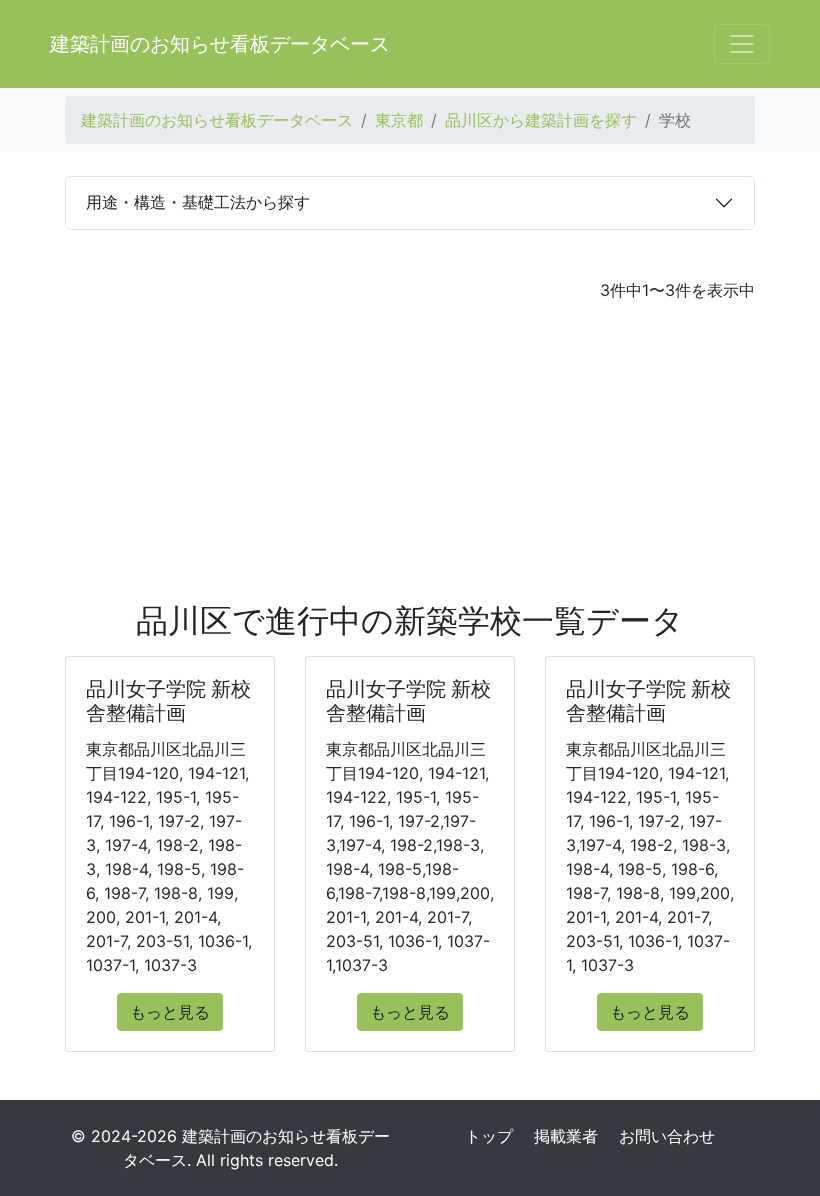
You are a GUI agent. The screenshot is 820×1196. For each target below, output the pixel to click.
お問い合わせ (667, 1136)
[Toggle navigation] (742, 44)
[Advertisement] (410, 452)
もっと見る (170, 1012)
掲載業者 (566, 1136)
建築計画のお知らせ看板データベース (220, 44)
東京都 (399, 120)
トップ (489, 1136)
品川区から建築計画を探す (541, 120)
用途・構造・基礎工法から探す (198, 202)
